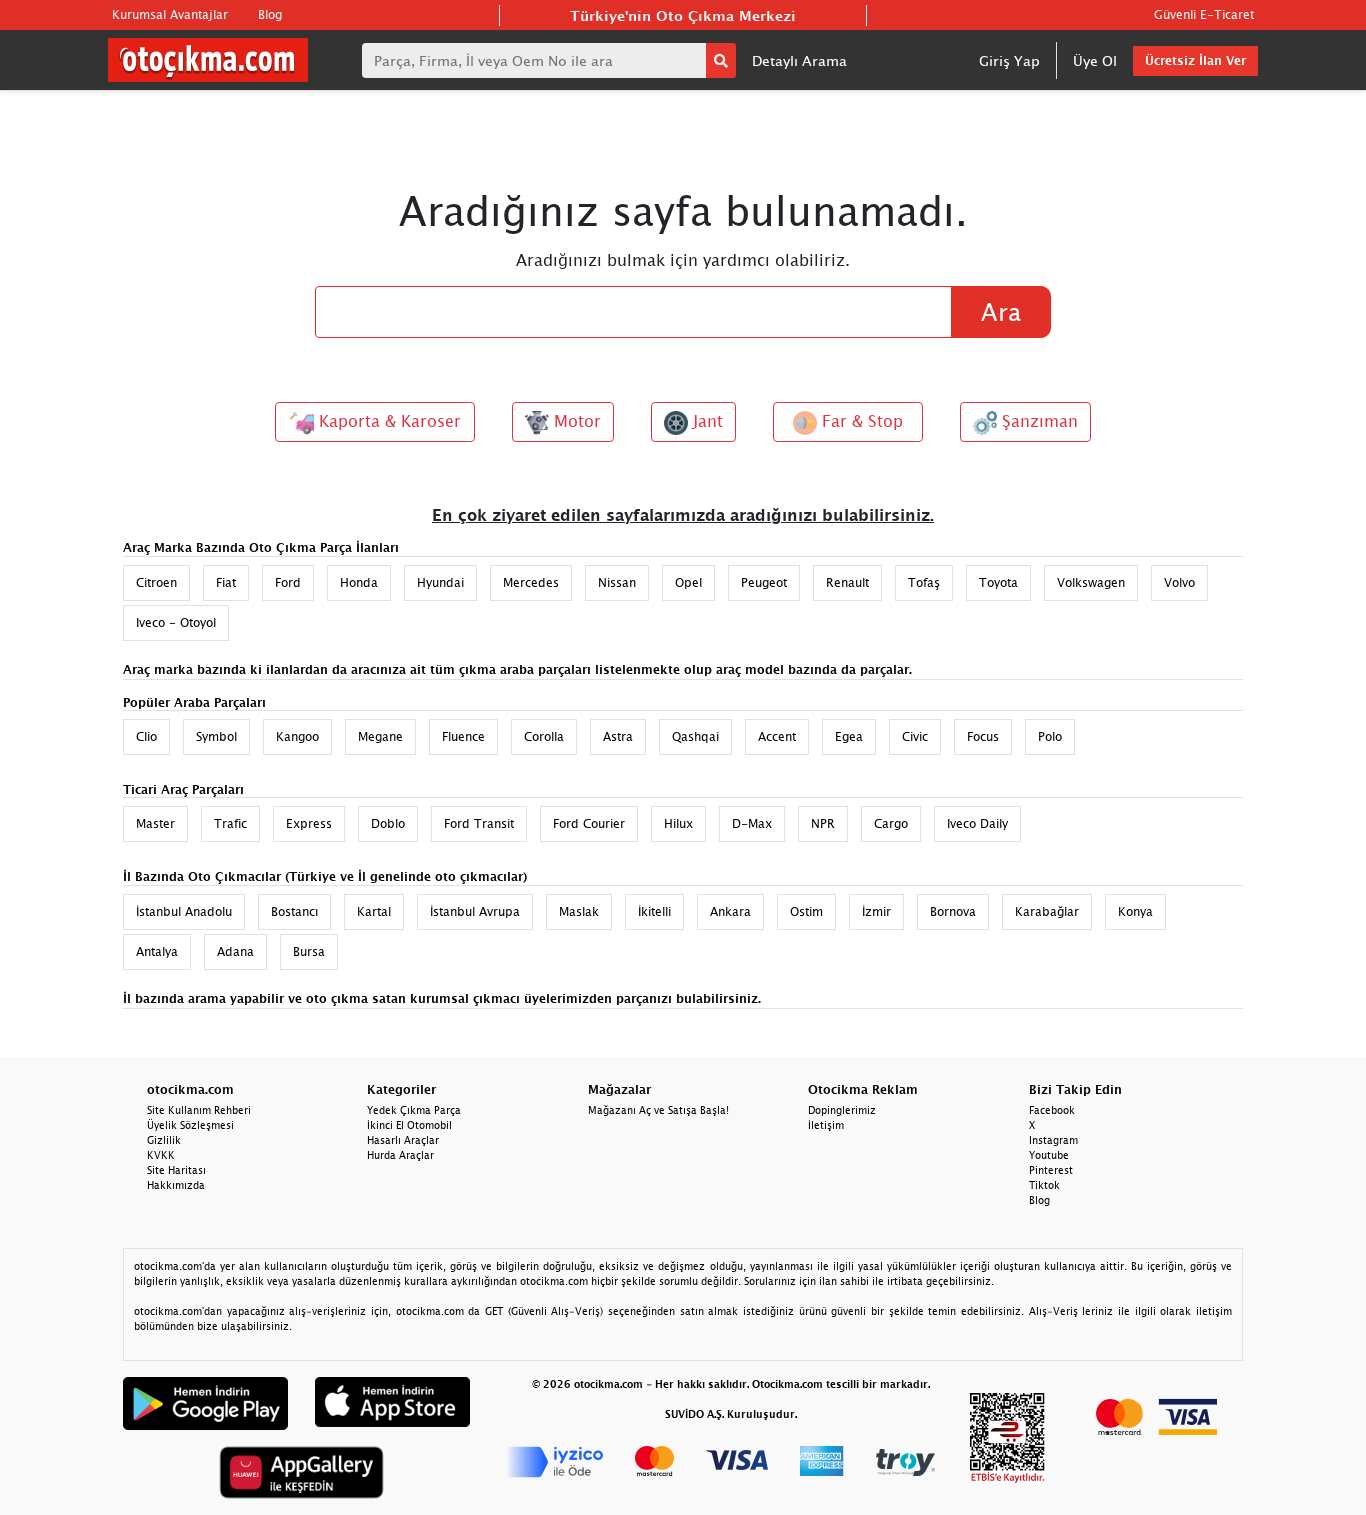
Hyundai (440, 582)
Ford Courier (589, 823)
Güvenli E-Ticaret (1204, 14)
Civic (915, 736)
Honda (359, 582)
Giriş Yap (1009, 60)
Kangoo (297, 736)
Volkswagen (1091, 582)
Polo (1050, 736)
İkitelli (654, 911)
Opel (688, 582)
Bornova (953, 911)
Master (155, 823)
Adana (235, 951)
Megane (380, 736)
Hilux (678, 823)
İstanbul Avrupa (475, 911)
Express (309, 823)
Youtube (1049, 1155)
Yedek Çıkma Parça (414, 1110)
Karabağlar (1047, 911)
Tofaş (924, 582)
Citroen (156, 582)
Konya (1135, 911)
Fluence (463, 736)
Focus (983, 736)
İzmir (876, 911)
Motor (575, 421)
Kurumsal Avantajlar (170, 14)
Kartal (374, 911)
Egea (849, 736)
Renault (847, 582)
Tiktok (1044, 1185)
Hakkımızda (176, 1185)
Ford (288, 582)
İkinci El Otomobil (409, 1125)
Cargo (891, 823)
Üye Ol (1095, 60)
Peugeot (764, 582)
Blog (270, 14)
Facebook (1052, 1110)
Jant (705, 421)
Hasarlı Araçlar (403, 1140)
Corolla (544, 736)
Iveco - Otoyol (176, 622)
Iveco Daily (977, 823)
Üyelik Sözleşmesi (190, 1125)
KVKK (161, 1155)
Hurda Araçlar (400, 1155)
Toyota (998, 582)
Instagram (1053, 1140)
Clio (146, 736)
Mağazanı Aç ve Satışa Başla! (658, 1110)
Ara (1001, 312)
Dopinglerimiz (842, 1110)
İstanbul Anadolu (184, 911)
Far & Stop (860, 421)
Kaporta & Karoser (387, 421)
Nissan (617, 582)
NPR (823, 823)
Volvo (1179, 582)
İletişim (826, 1125)
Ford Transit (479, 823)
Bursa (309, 951)
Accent (777, 736)
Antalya (157, 951)
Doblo (388, 823)
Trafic (230, 823)
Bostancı (294, 911)
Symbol (216, 736)
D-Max (752, 823)
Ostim (806, 911)
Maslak (579, 911)
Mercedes (531, 582)
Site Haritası (176, 1170)
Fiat (226, 582)
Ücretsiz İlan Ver (1195, 60)
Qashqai (695, 736)
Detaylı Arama (799, 60)
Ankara (730, 911)
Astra (618, 736)
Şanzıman (1037, 421)
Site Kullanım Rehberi (199, 1110)
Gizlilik (164, 1140)
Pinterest (1051, 1170)
